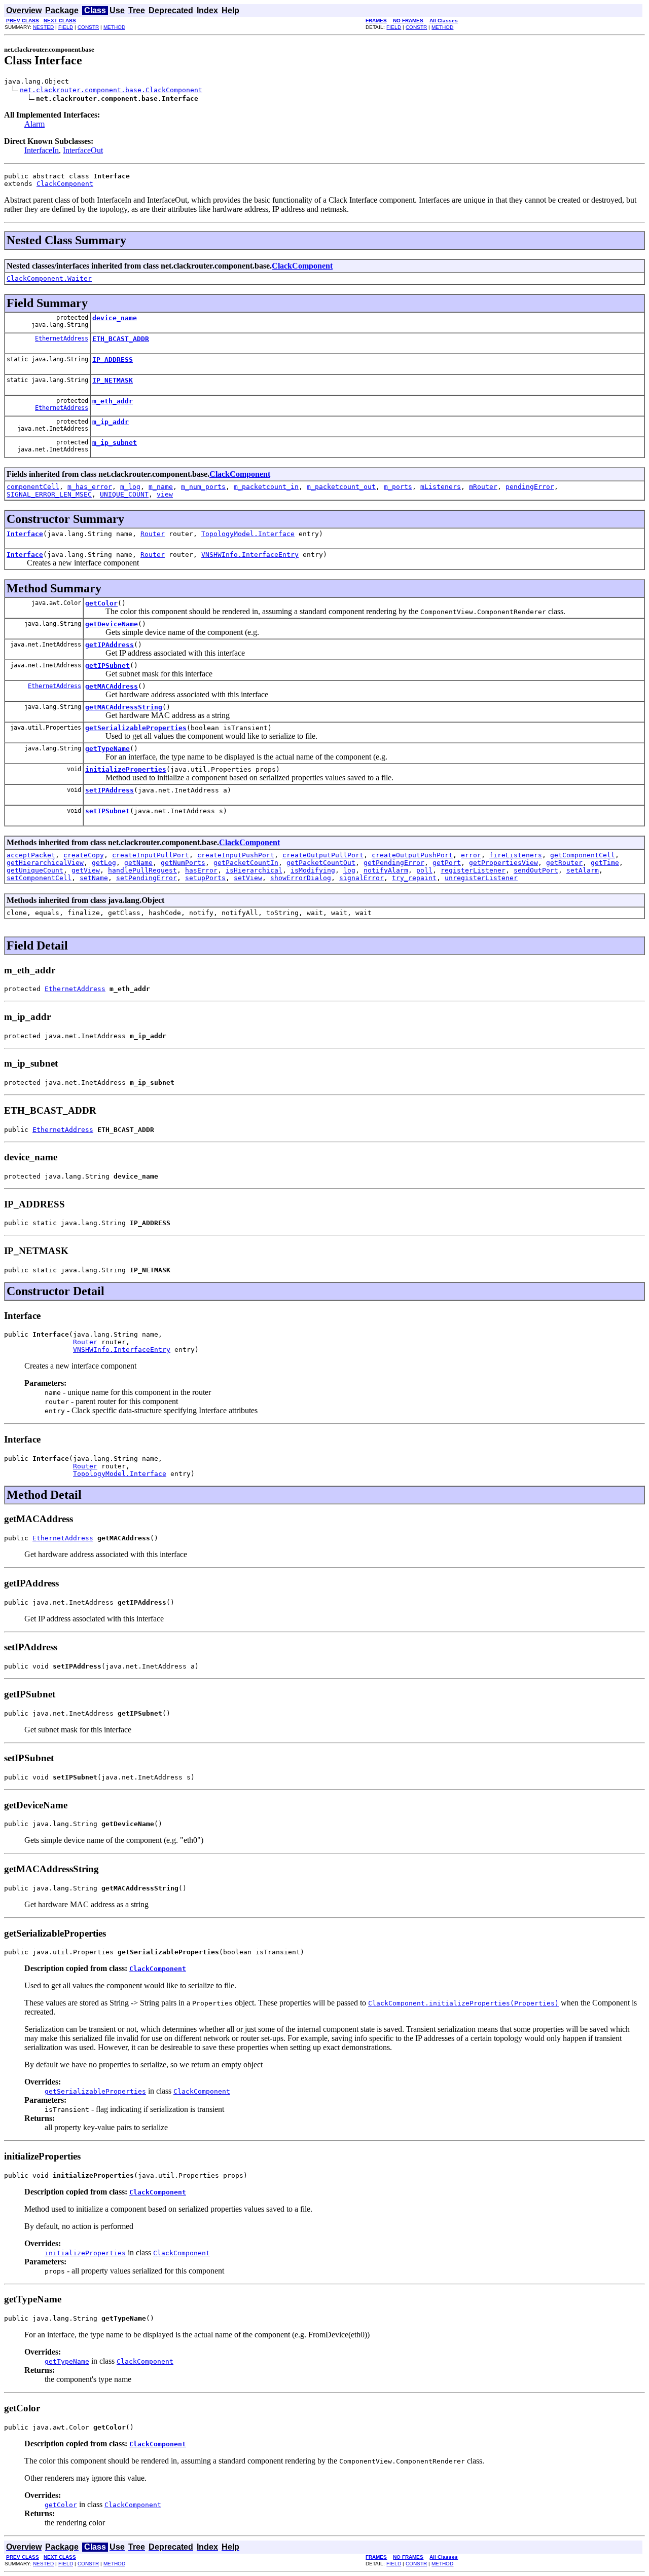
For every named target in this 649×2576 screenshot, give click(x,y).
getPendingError (394, 863)
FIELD (66, 27)
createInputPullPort (151, 855)
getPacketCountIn (246, 863)
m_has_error (90, 487)
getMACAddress (112, 686)
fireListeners (516, 855)
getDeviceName (112, 624)
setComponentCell (39, 878)
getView (86, 870)
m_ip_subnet (115, 443)
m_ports (398, 487)
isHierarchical (254, 870)
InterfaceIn (42, 150)
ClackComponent (65, 184)
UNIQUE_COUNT (124, 494)
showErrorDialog (301, 878)
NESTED (43, 27)
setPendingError (147, 878)
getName (138, 863)
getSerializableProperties (136, 728)
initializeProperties (126, 769)
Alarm (34, 124)
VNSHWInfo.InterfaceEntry (250, 555)
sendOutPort (536, 870)
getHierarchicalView (45, 863)
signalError (362, 878)
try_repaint (414, 878)
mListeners (441, 487)
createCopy (84, 855)
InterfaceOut (83, 150)
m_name (161, 487)
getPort (447, 863)
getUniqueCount (35, 870)
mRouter (483, 487)
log (349, 870)
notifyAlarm (386, 870)
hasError (201, 870)
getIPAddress (110, 645)
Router (153, 534)
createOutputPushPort (412, 855)
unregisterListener (481, 878)
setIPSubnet (107, 811)
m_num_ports (203, 487)
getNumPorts (183, 863)
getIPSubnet (107, 666)
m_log (130, 487)
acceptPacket (31, 855)
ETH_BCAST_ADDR (121, 339)
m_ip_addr (111, 422)
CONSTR (88, 27)
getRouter (564, 863)
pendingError (530, 487)
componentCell (33, 487)
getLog (104, 863)
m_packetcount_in (266, 487)
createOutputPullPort (323, 855)
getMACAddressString (124, 707)
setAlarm (583, 870)
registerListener (473, 870)
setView (248, 878)
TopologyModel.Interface (248, 534)
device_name (115, 318)
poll (424, 870)
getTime (605, 863)
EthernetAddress (62, 338)
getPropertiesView (503, 863)
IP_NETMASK (113, 380)
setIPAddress (110, 790)
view (165, 494)
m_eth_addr (113, 401)
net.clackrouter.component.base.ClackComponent (111, 90)
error (471, 855)
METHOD (114, 27)
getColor (101, 603)
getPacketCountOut (321, 863)
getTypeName (107, 749)
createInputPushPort (236, 855)
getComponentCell (583, 855)
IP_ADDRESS (113, 359)
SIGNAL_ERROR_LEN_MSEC (49, 494)
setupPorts (205, 878)
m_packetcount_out (341, 487)
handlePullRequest (142, 870)
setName (94, 878)
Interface (25, 534)
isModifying (313, 870)
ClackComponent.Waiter (49, 278)
